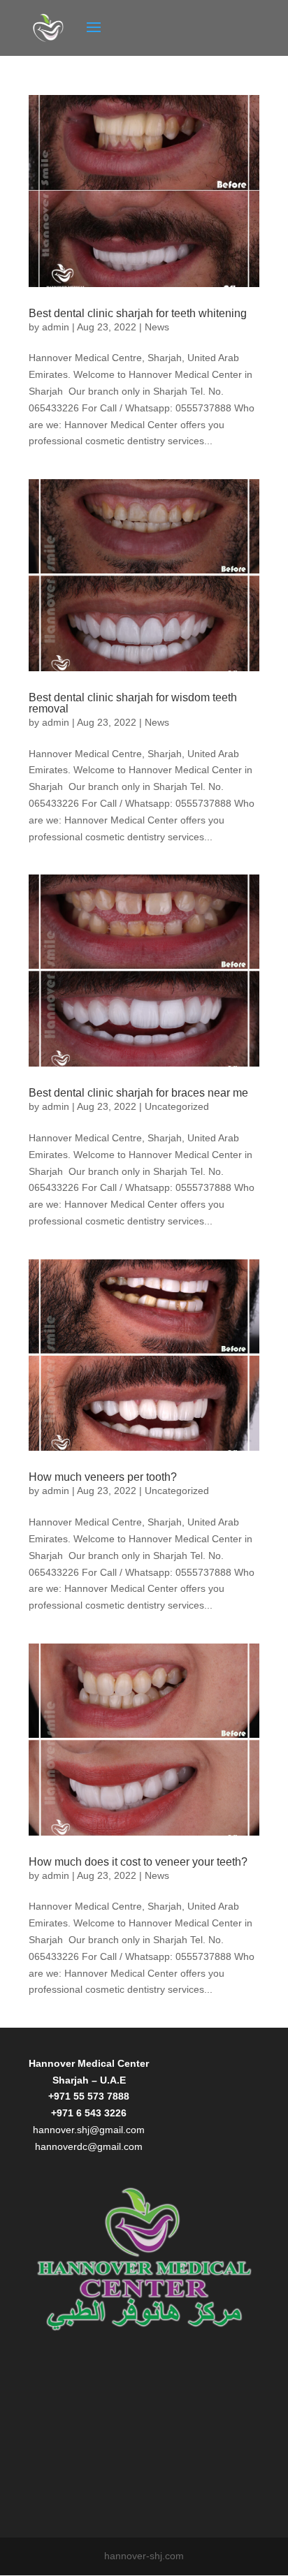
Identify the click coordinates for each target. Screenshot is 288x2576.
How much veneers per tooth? (103, 1477)
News (157, 327)
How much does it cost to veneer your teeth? (138, 1862)
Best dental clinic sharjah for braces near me (138, 1093)
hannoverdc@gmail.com (89, 2146)
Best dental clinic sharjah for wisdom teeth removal (133, 703)
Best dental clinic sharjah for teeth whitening (138, 313)
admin (56, 327)
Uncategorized (177, 1106)
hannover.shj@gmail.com (89, 2130)
